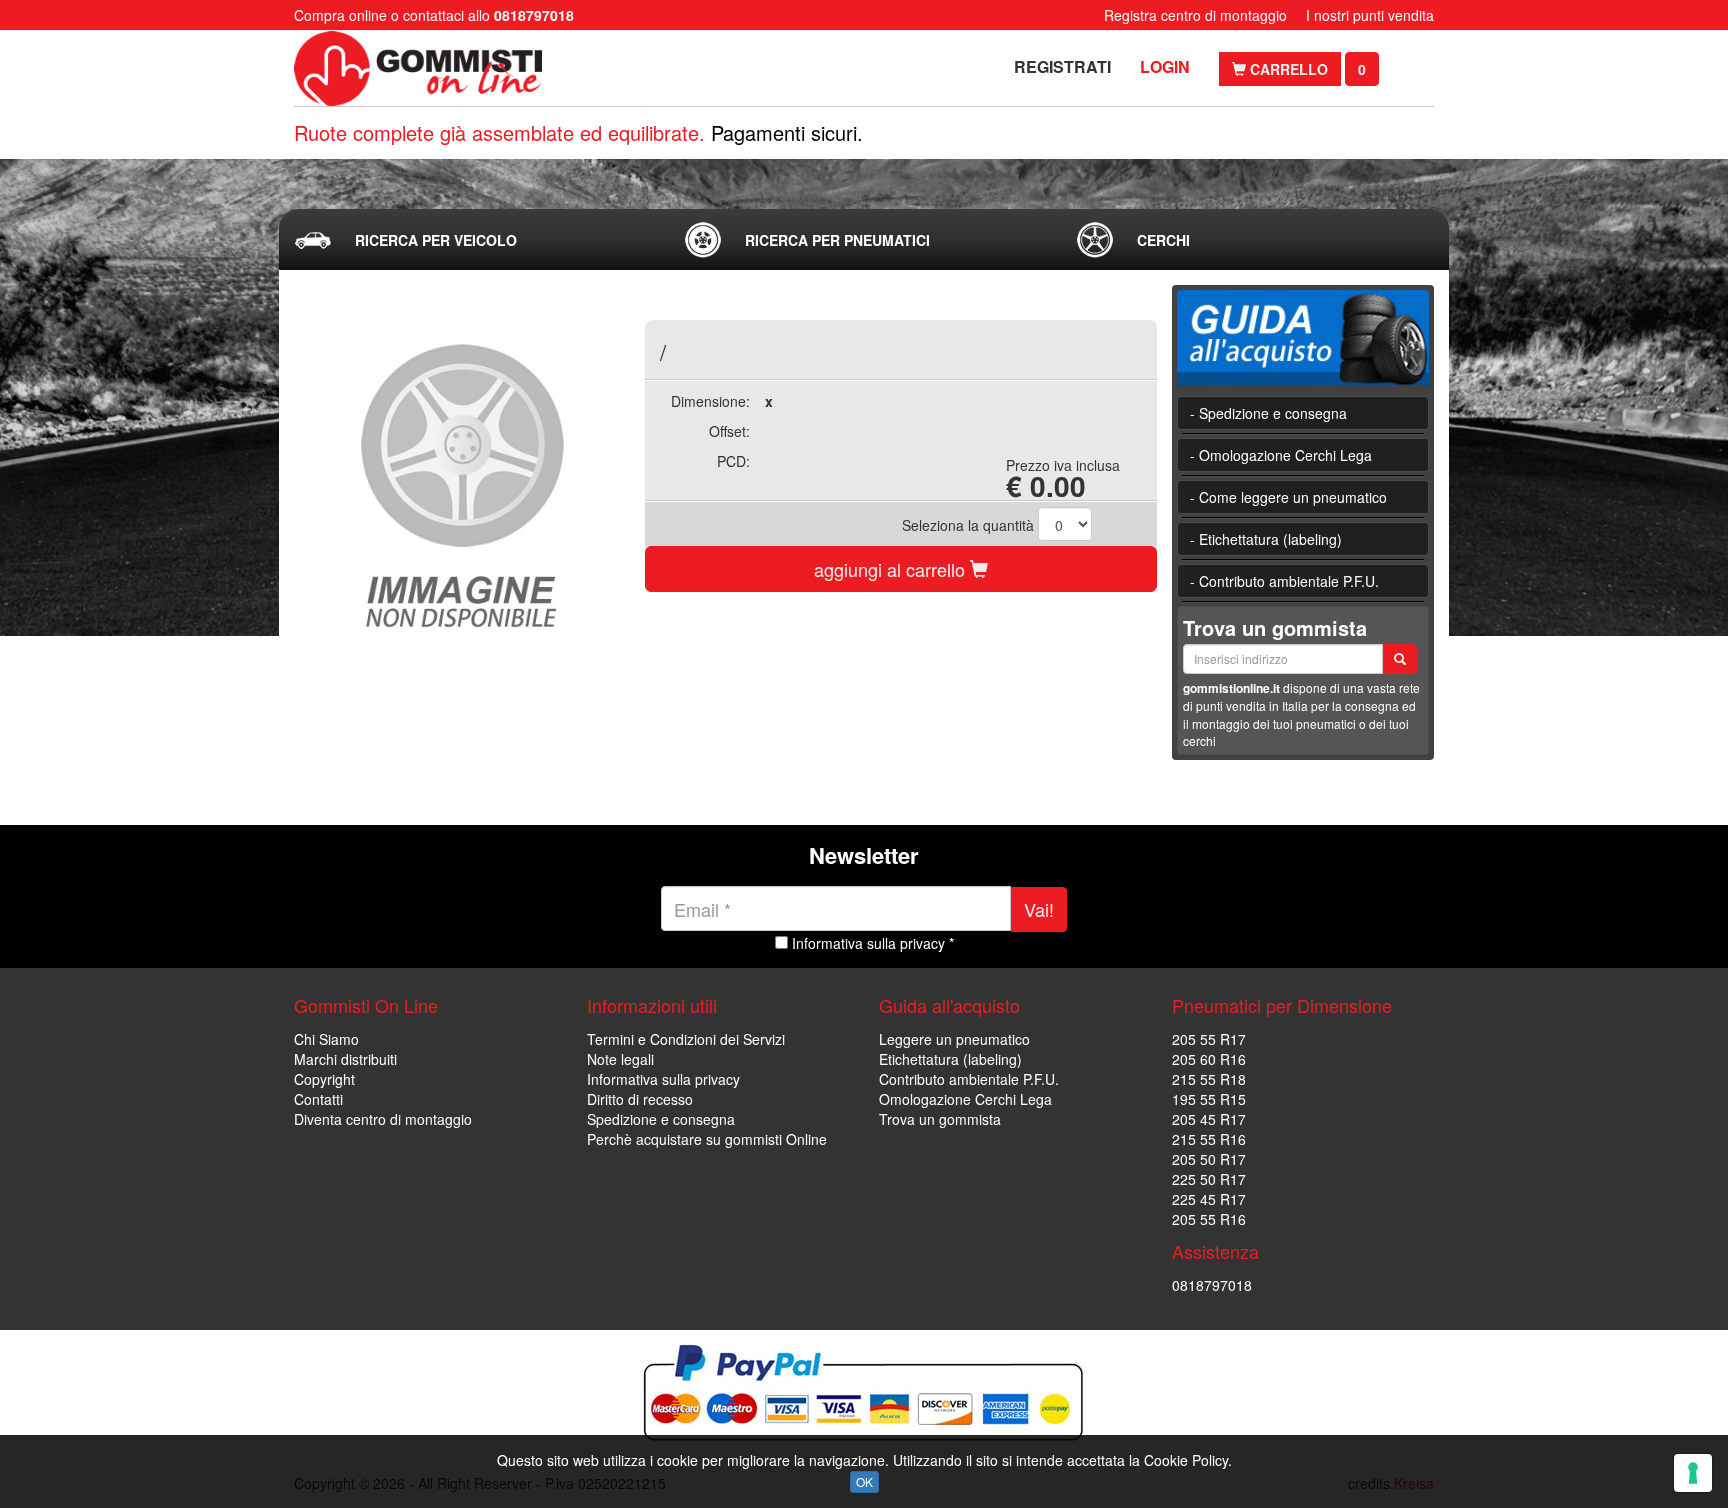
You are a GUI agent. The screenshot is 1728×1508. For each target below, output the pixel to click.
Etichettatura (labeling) (950, 1059)
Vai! (1039, 909)
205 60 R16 (1209, 1059)
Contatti (318, 1099)
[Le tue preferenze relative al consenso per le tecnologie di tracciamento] (1693, 1473)
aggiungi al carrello (892, 569)
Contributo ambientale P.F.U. (969, 1079)
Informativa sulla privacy (663, 1079)
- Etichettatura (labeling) (1266, 539)
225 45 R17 (1209, 1199)
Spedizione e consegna (661, 1119)
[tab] (473, 240)
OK (864, 1481)
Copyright (324, 1079)
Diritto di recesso (640, 1099)
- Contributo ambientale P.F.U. (1284, 581)
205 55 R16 (1209, 1219)
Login (1165, 66)
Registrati (1062, 66)
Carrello (1287, 69)
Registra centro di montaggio (1195, 15)
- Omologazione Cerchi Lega (1281, 455)
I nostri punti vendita (1370, 15)
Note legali (620, 1059)
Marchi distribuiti (345, 1059)
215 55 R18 (1209, 1079)
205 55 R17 (1209, 1039)
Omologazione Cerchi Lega (965, 1099)
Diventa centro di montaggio (383, 1119)
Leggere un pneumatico (954, 1039)
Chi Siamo (326, 1039)
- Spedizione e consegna (1268, 413)
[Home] (421, 68)
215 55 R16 (1209, 1139)
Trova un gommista (940, 1119)
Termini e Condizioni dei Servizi (686, 1039)
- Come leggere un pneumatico (1288, 497)
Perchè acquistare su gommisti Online (707, 1139)
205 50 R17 (1209, 1159)
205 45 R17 (1209, 1119)
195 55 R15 (1209, 1099)
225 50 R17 (1209, 1179)
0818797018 (1212, 1285)
